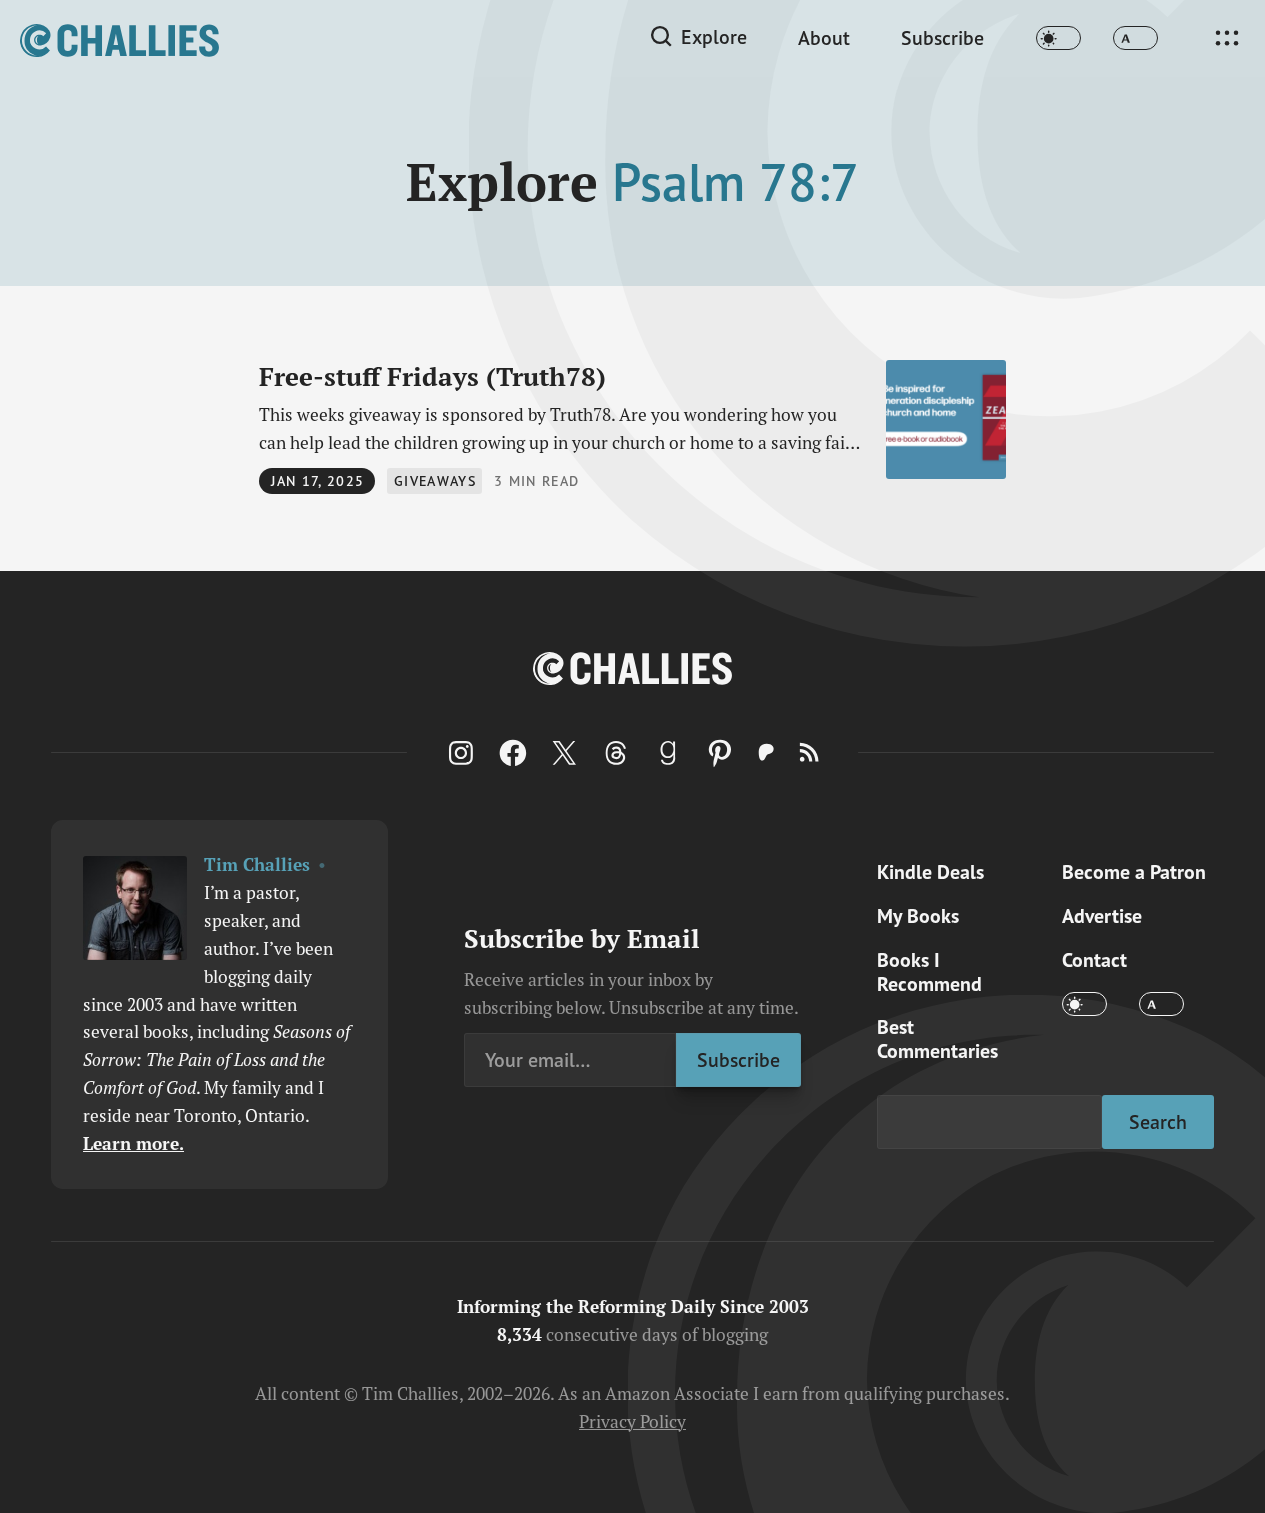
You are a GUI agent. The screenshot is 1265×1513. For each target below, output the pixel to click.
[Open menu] (1227, 38)
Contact (1094, 959)
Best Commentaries (937, 1038)
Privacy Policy (632, 1421)
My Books (918, 915)
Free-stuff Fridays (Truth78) (432, 376)
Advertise (1102, 915)
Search (1158, 1121)
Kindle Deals (930, 871)
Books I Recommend (929, 971)
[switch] (1058, 38)
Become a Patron (1134, 871)
